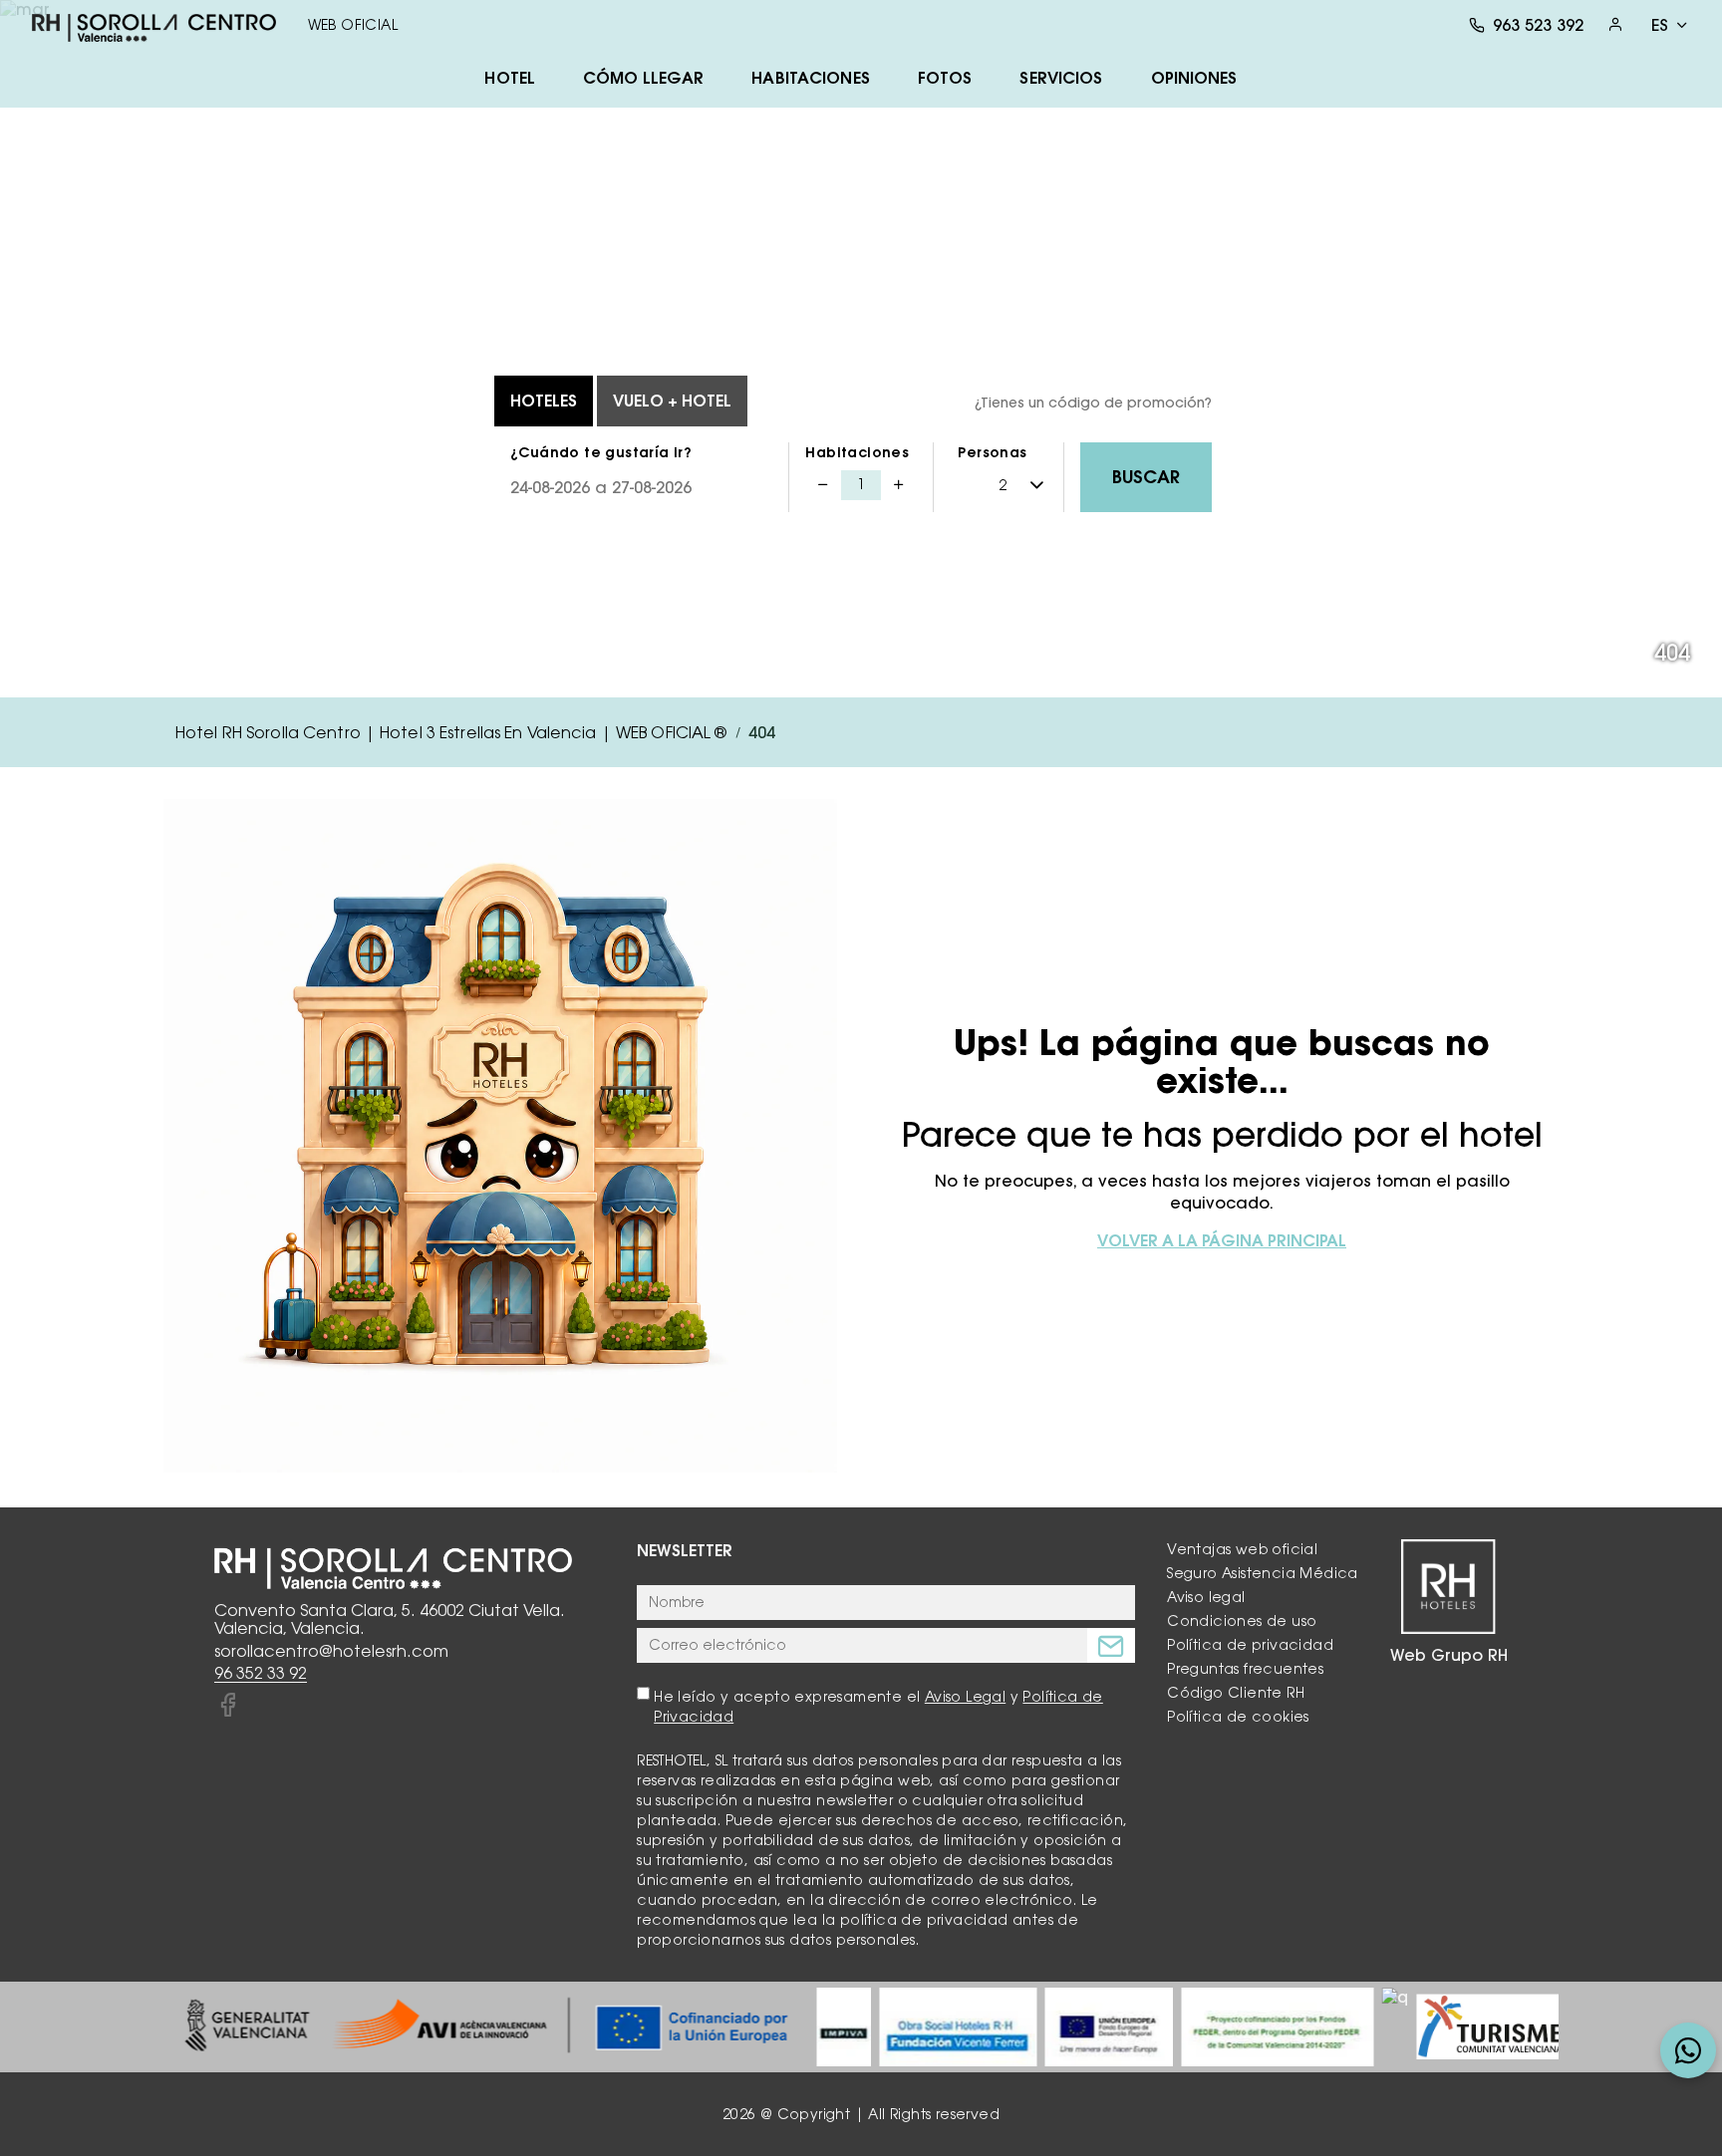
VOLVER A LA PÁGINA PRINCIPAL (1222, 1240)
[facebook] (227, 1706)
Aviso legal (1206, 1597)
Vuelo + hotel (672, 401)
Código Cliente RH (1236, 1693)
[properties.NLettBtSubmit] (1111, 1645)
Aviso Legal (965, 1697)
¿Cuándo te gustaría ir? (601, 452)
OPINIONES (1194, 78)
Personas (992, 452)
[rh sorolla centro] (154, 25)
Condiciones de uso (1242, 1621)
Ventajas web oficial (1242, 1549)
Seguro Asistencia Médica (1263, 1573)
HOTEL (510, 78)
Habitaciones (857, 452)
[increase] (899, 485)
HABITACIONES (810, 78)
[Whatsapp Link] (1688, 2050)
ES (1660, 25)
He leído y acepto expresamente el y (878, 1707)
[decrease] (823, 485)
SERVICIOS (1061, 78)
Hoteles (544, 401)
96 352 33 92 (261, 1673)
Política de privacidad (1250, 1645)
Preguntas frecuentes (1245, 1669)
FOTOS (945, 78)
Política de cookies (1238, 1717)
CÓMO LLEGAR (643, 78)
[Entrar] (1615, 24)
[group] (486, 2027)
